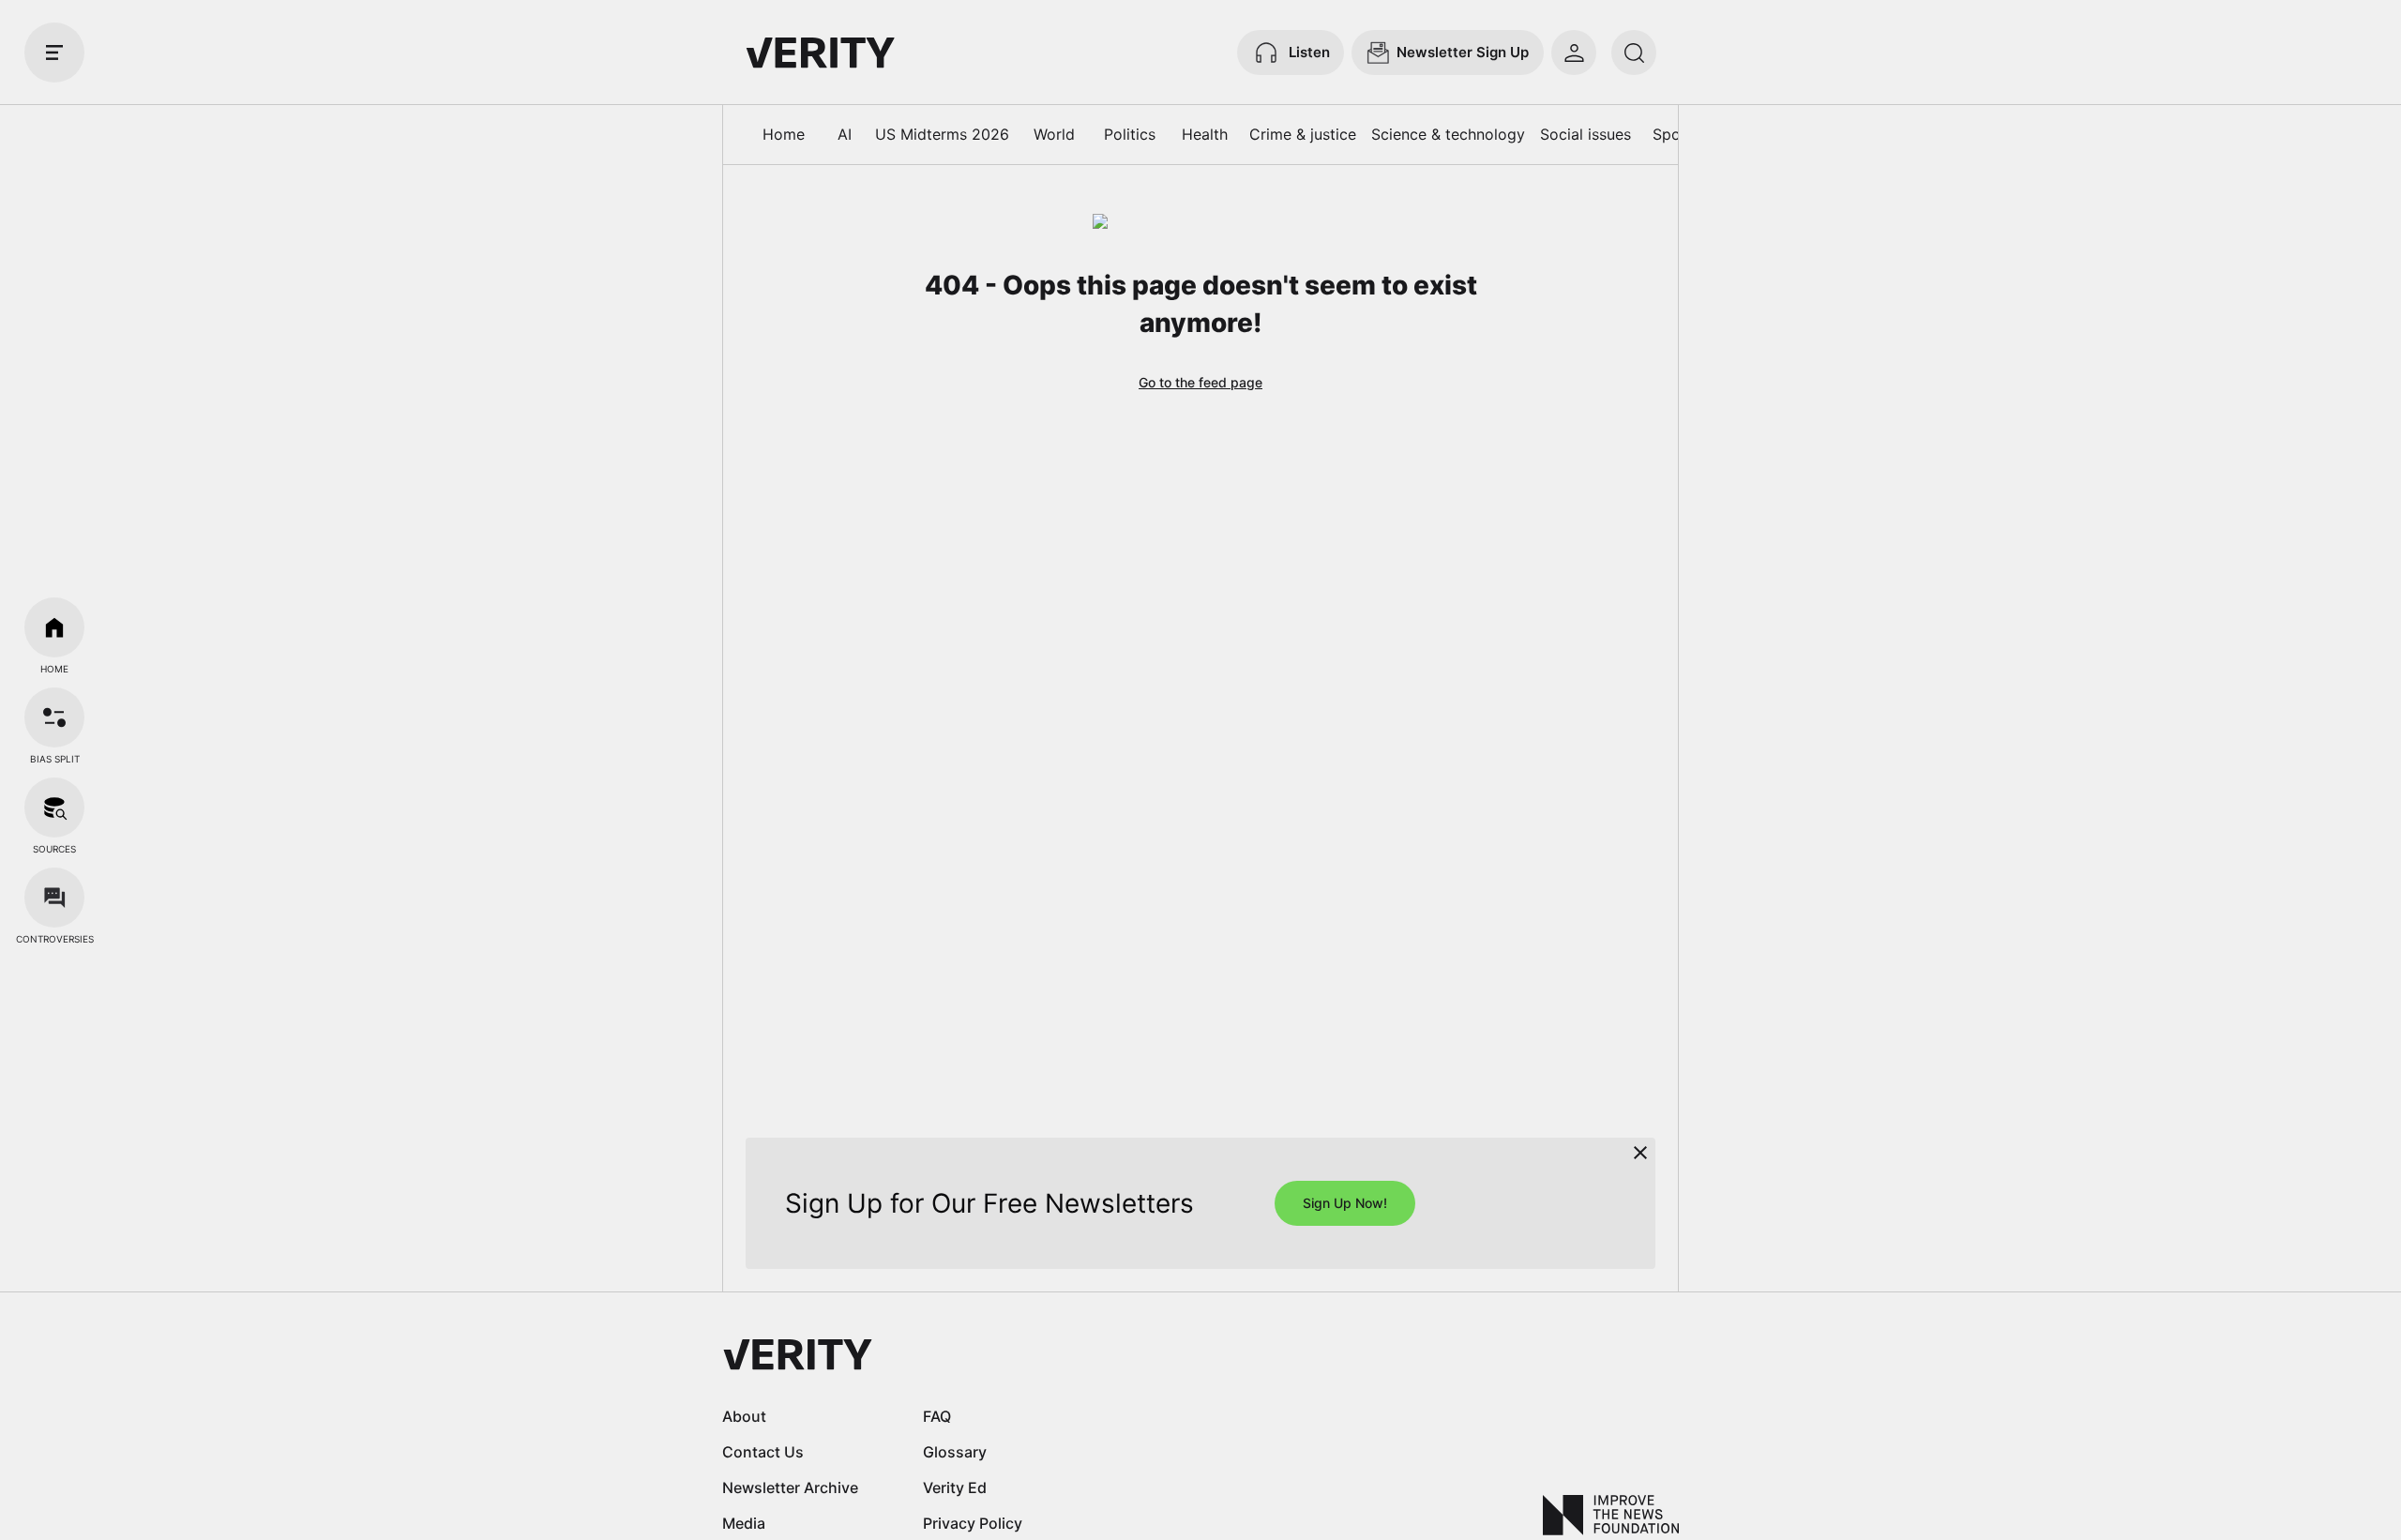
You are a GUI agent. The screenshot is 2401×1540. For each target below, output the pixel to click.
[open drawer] (54, 53)
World (1054, 134)
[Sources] (54, 808)
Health (1205, 134)
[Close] (1640, 1153)
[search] (1634, 53)
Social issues (1586, 134)
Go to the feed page (1200, 382)
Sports (1676, 134)
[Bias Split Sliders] (54, 717)
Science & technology (1448, 134)
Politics (1130, 134)
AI (845, 134)
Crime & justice (1303, 134)
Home (784, 134)
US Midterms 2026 (942, 134)
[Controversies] (54, 898)
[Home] (54, 627)
